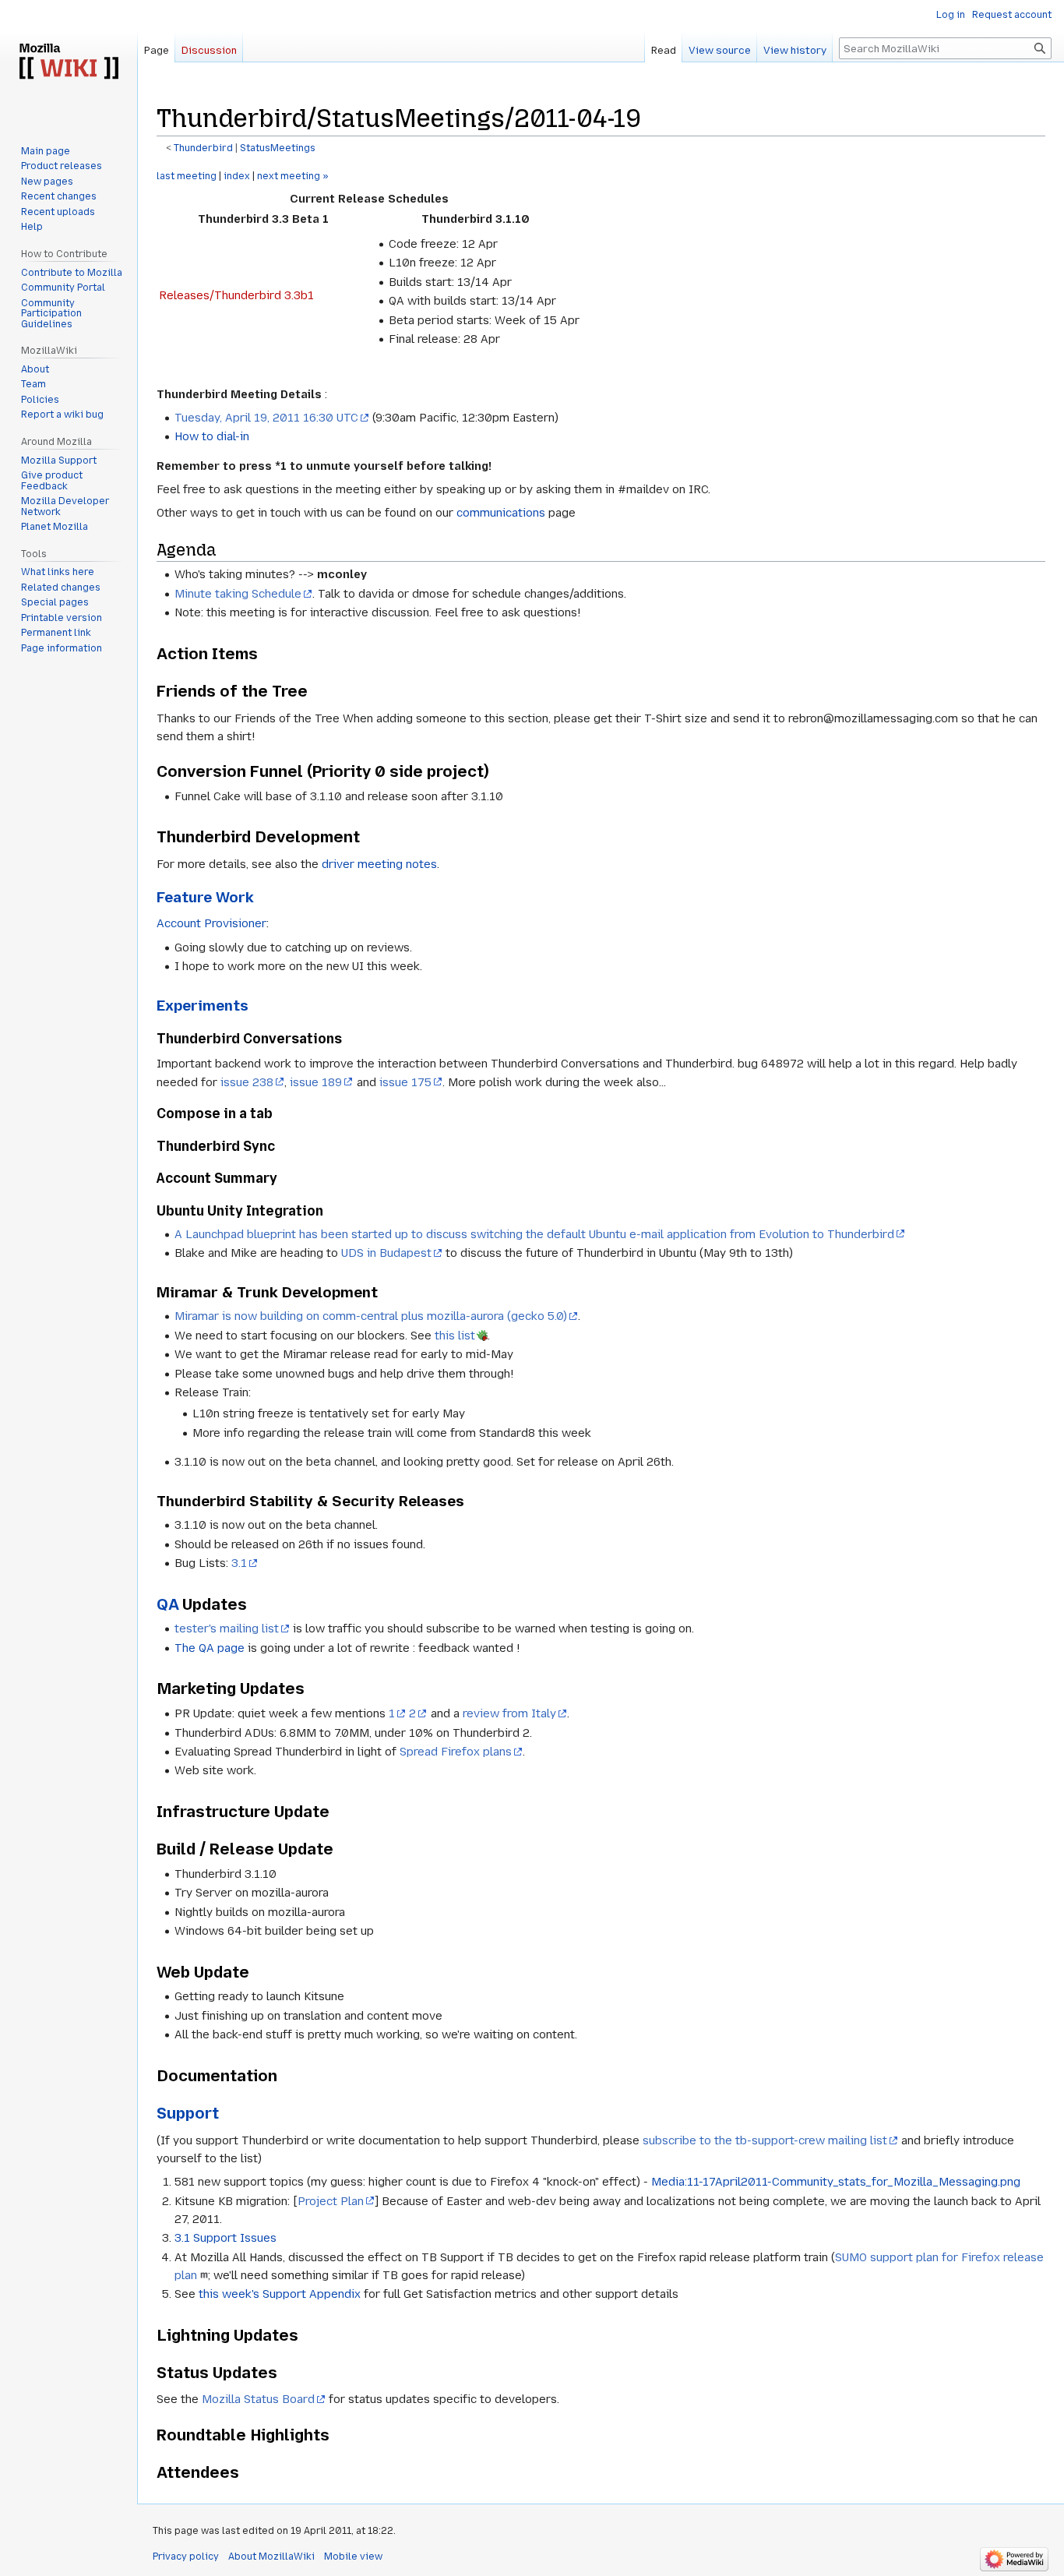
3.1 (239, 1563)
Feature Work (205, 897)
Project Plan (331, 2201)
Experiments (203, 1006)
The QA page (210, 1648)
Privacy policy (186, 2557)
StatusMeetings (278, 148)
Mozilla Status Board (258, 2399)
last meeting (187, 176)
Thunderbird (203, 148)
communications (501, 513)
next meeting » (293, 176)
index (237, 176)
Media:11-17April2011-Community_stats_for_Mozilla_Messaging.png (836, 2182)
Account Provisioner (211, 923)
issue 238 (247, 1082)
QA (167, 1604)
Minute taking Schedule (238, 594)
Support (188, 2113)
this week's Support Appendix (280, 2294)
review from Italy (509, 1713)
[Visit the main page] (69, 62)
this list (455, 1336)
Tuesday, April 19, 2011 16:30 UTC (266, 418)
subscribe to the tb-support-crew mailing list (765, 2140)
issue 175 (405, 1082)
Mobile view (353, 2557)
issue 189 (316, 1082)
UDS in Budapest (386, 1253)
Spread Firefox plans (456, 1752)
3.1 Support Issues (225, 2238)
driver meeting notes (379, 864)
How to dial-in (212, 436)
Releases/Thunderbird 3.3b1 (236, 295)
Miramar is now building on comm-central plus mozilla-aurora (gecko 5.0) (371, 1316)
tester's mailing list (227, 1629)
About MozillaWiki (271, 2557)
